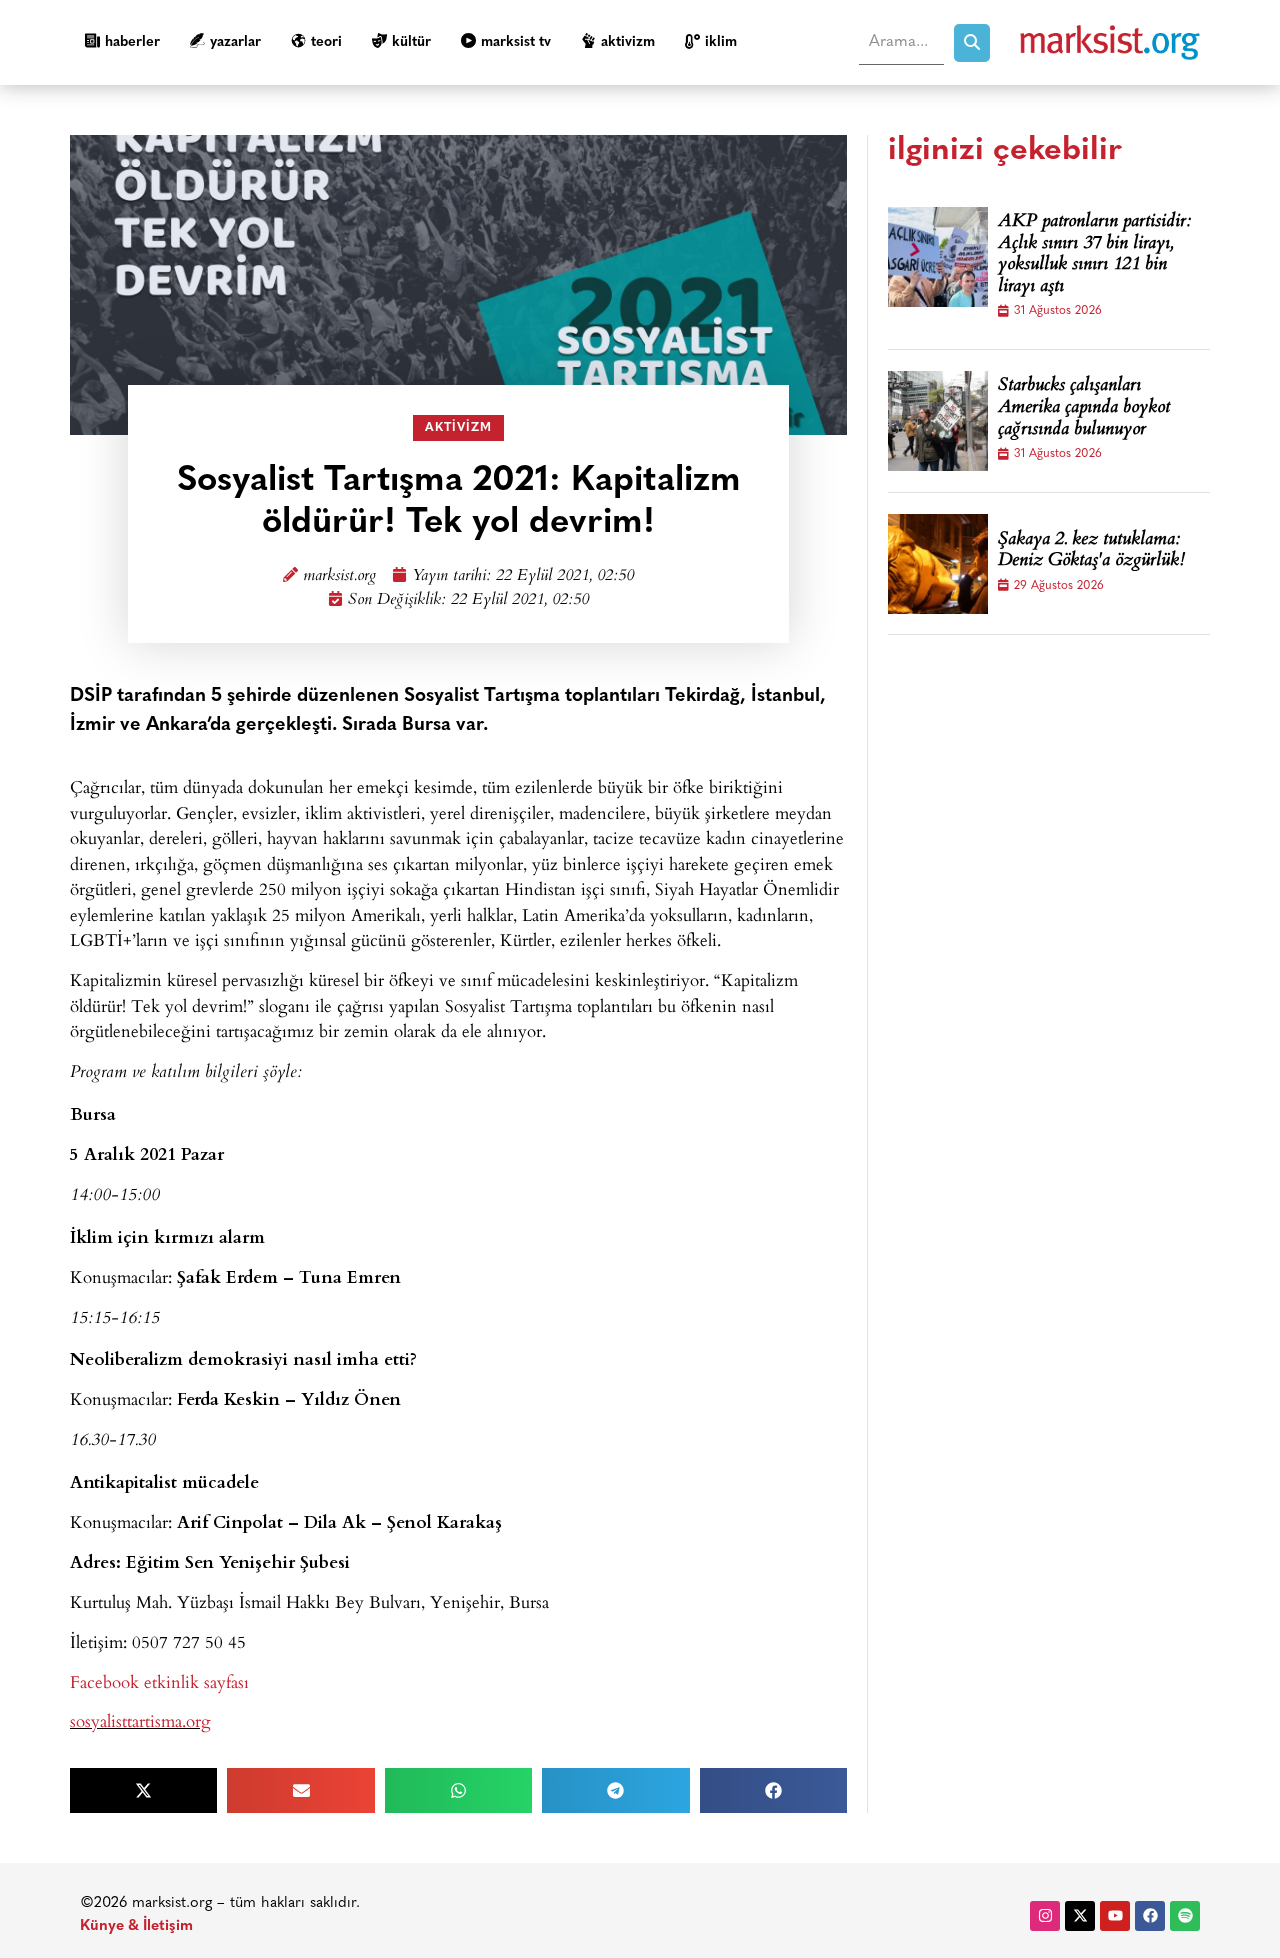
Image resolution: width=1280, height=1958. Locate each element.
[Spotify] (1185, 1916)
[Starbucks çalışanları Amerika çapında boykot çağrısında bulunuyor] (938, 421)
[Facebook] (1150, 1916)
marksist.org (339, 576)
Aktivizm (628, 42)
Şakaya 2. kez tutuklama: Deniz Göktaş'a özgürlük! (1091, 551)
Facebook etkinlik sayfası (159, 1681)
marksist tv (516, 42)
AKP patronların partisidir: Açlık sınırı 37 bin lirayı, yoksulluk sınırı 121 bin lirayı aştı (1094, 255)
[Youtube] (1115, 1916)
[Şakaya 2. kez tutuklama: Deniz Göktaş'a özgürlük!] (938, 564)
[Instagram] (1045, 1916)
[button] (143, 1790)
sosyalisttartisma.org (140, 1720)
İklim (721, 42)
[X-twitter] (1080, 1916)
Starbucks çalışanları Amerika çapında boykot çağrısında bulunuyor (1084, 408)
